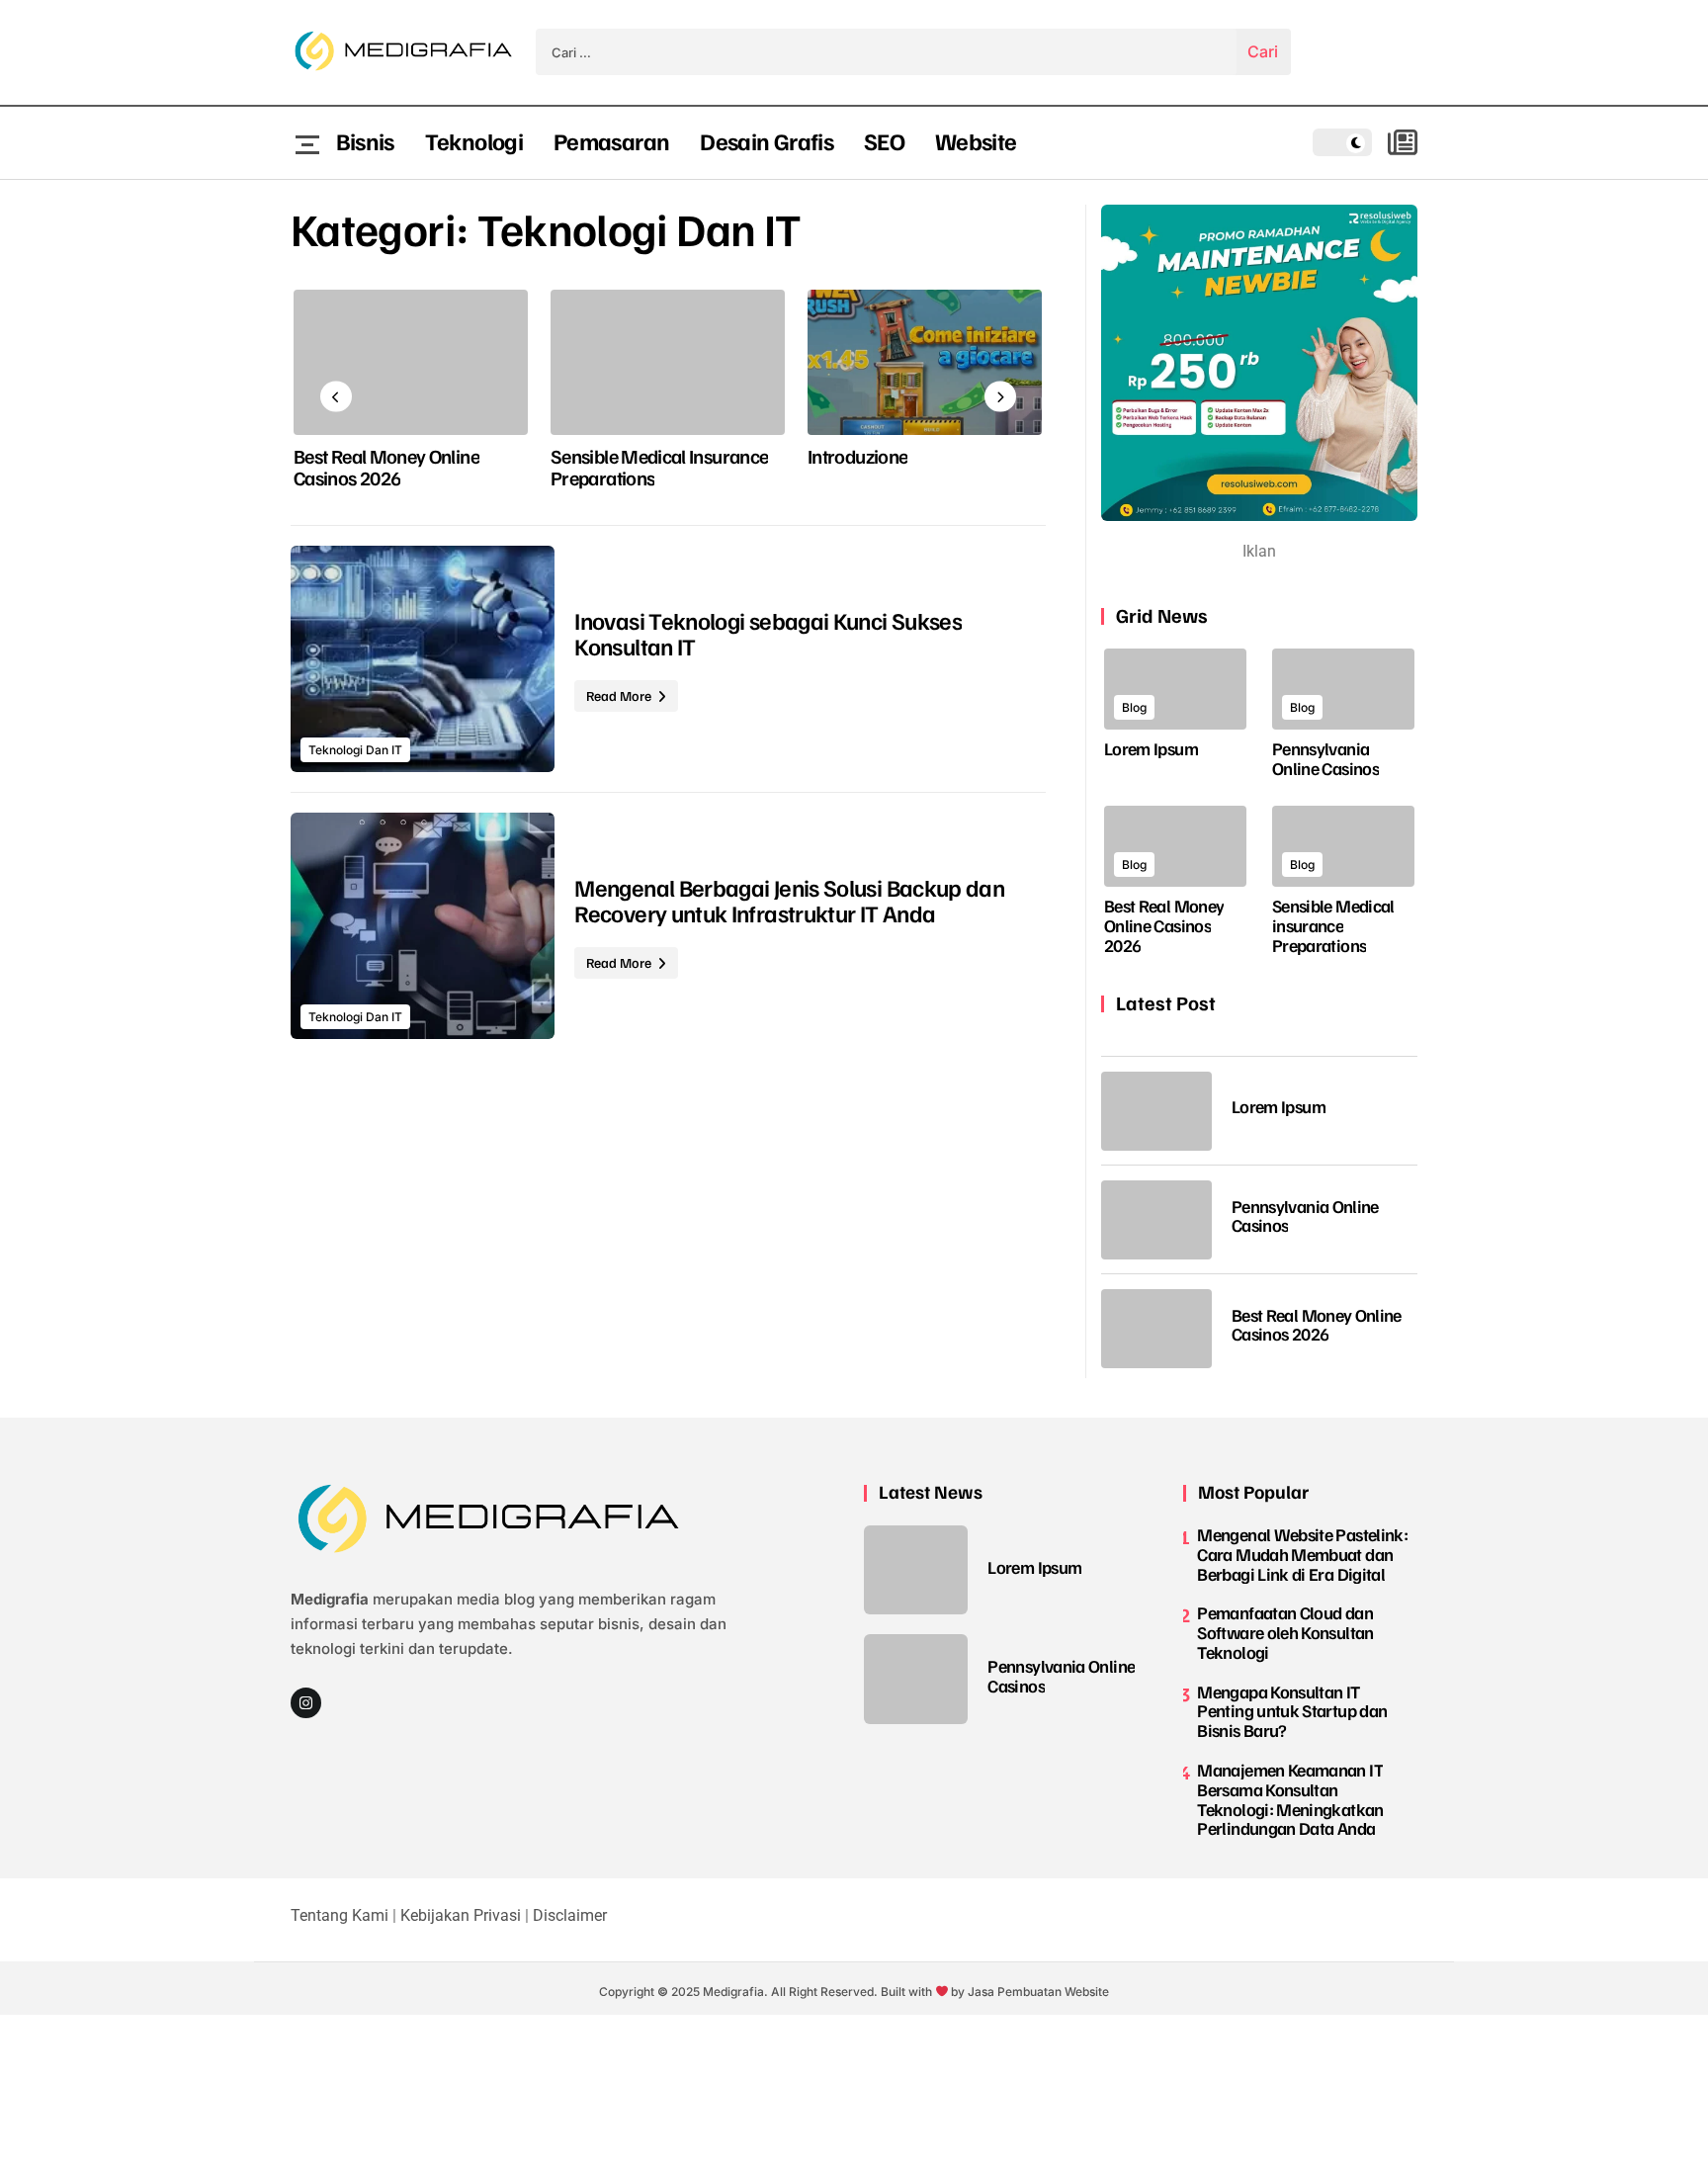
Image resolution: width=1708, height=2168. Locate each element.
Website (976, 140)
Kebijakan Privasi (461, 1915)
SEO (884, 140)
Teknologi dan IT (355, 750)
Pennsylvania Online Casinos (1325, 758)
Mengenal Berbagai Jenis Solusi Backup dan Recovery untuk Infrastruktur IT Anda (789, 900)
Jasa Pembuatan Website (1038, 1992)
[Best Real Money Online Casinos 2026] (411, 362)
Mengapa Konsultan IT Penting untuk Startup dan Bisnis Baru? (1292, 1711)
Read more (620, 695)
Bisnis (365, 140)
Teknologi (474, 140)
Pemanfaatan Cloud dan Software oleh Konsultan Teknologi (1285, 1632)
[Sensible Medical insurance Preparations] (668, 362)
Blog (1134, 707)
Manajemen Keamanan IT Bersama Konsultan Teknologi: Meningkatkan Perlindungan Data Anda (1290, 1799)
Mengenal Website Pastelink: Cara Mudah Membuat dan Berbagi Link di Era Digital (1302, 1554)
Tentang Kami (340, 1915)
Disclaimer (570, 1915)
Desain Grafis (767, 140)
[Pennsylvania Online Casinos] (1343, 689)
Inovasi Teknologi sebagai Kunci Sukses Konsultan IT (768, 633)
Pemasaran (611, 140)
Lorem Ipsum (1151, 748)
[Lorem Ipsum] (1175, 689)
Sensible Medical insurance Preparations (659, 467)
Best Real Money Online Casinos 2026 (386, 467)
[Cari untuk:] (886, 52)
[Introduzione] (925, 362)
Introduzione (857, 456)
